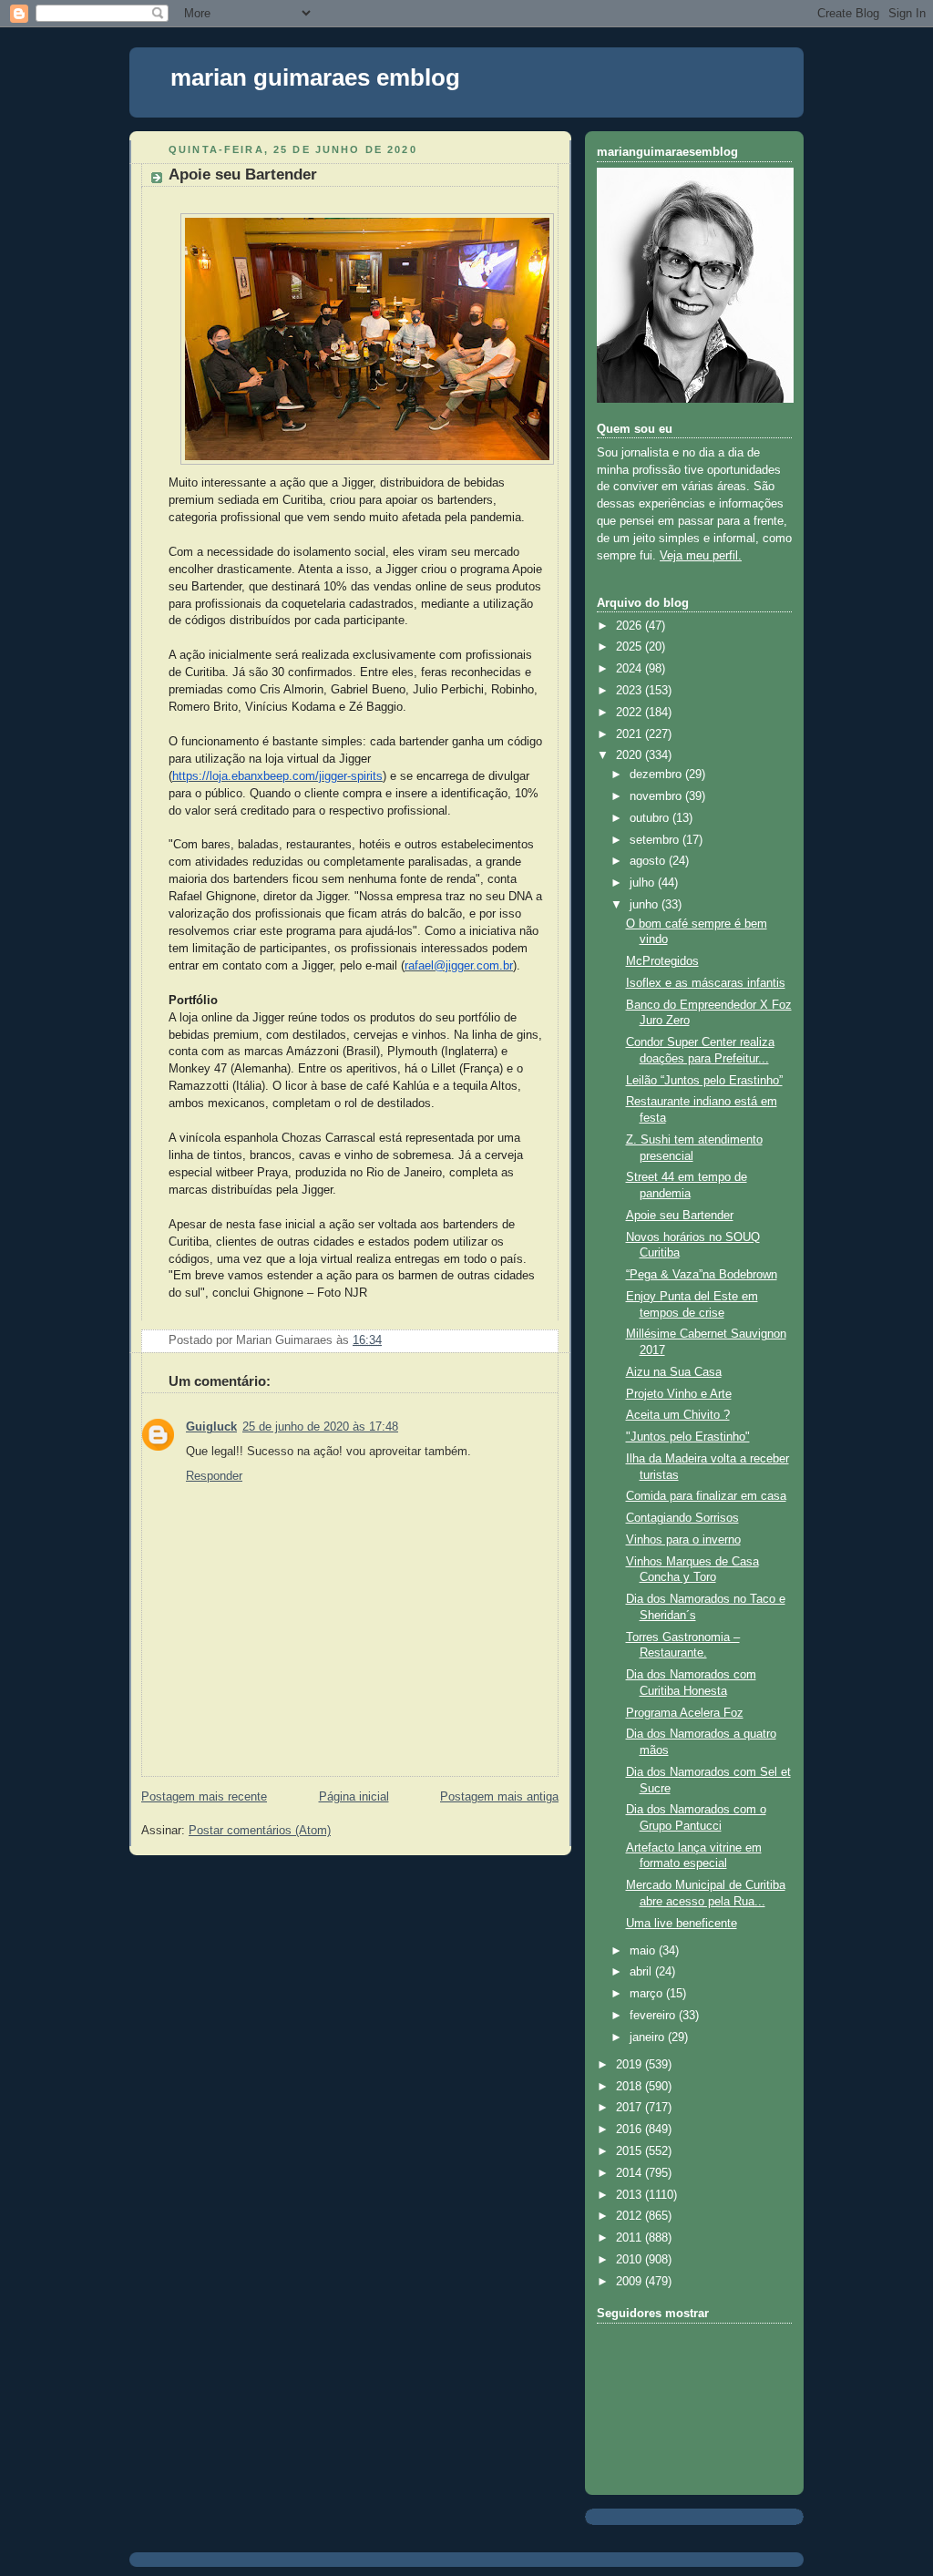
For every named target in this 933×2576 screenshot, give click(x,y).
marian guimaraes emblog (315, 77)
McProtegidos (662, 961)
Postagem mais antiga (499, 1797)
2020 (631, 755)
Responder (214, 1476)
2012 (631, 2216)
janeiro (649, 2037)
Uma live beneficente (682, 1924)
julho (644, 883)
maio (644, 1951)
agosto (649, 861)
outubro (651, 818)
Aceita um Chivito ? (678, 1415)
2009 (631, 2282)
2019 (631, 2065)
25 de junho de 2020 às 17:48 (320, 1427)
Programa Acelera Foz (685, 1713)
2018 (631, 2087)
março (648, 1994)
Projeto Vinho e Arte (679, 1394)
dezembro (657, 775)
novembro (657, 796)
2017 (631, 2108)
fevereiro (654, 2016)
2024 (631, 669)
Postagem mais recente (204, 1797)
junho (646, 905)
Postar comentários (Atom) (260, 1831)
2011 (631, 2238)
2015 (631, 2151)
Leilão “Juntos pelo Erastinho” (704, 1081)
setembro (656, 840)
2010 (631, 2260)
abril (642, 1972)
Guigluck (211, 1427)
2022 (631, 713)
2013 (631, 2195)
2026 (631, 626)
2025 (631, 647)
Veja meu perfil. (701, 556)
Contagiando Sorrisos (682, 1518)
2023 (631, 691)
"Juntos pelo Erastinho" (688, 1437)
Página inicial (354, 1797)
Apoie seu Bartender (243, 174)
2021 (631, 734)
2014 (631, 2173)
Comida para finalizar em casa (706, 1496)
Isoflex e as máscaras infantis (706, 983)
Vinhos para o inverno (683, 1540)
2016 (631, 2130)
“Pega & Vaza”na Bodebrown (702, 1275)
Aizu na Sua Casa (674, 1372)
